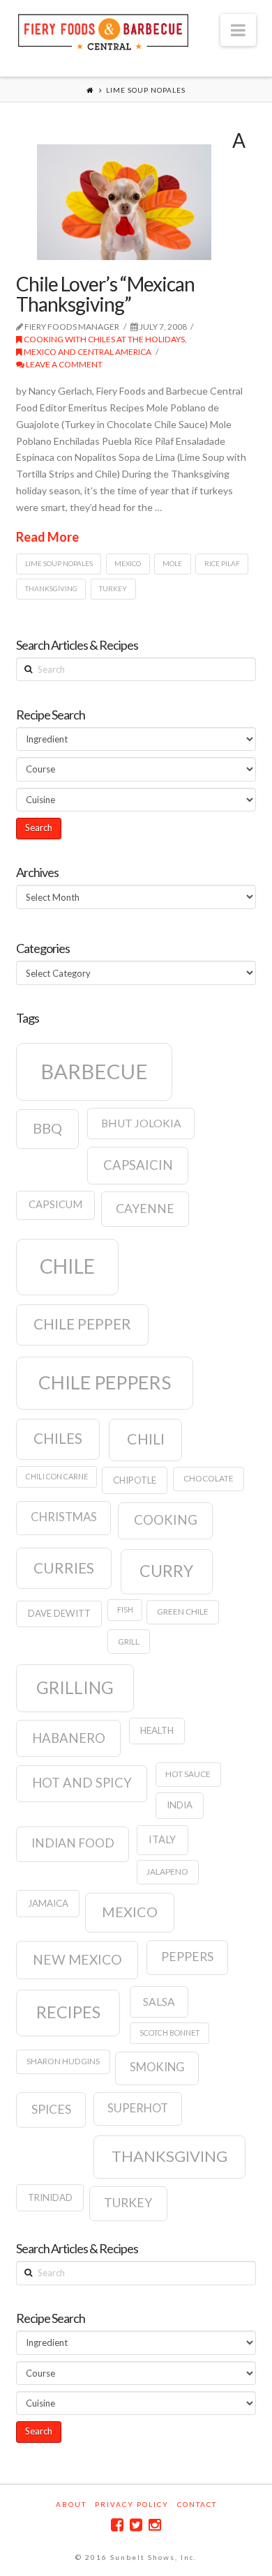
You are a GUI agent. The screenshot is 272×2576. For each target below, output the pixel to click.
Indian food (73, 1843)
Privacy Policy (132, 2504)
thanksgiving (51, 588)
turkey (113, 588)
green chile (183, 1611)
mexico (128, 563)
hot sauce (188, 1774)
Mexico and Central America (87, 352)
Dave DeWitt (59, 1613)
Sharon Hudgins (63, 2061)
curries (64, 1568)
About (71, 2504)
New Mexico (77, 1959)
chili (146, 1439)
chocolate (209, 1478)
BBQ (47, 1128)
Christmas (64, 1517)
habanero (69, 1738)
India (180, 1805)
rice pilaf (222, 563)
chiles (58, 1438)
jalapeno (167, 1872)
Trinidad (50, 2197)
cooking (166, 1520)
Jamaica (48, 1903)
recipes (68, 2012)
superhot (138, 2108)
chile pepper (82, 1324)
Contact (197, 2504)
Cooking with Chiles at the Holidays (104, 339)
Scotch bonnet (170, 2033)
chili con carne (57, 1476)
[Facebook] (117, 2525)
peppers (187, 1957)
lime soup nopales (59, 563)
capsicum (55, 1204)
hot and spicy (82, 1783)
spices (51, 2109)
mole (172, 563)
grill (129, 1641)
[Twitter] (136, 2525)
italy (162, 1839)
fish (125, 1609)
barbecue (94, 1071)
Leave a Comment (63, 364)
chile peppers (105, 1382)
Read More (47, 537)
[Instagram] (155, 2525)
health (157, 1730)
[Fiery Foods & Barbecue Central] (103, 30)
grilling (75, 1687)
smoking (157, 2067)
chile (67, 1266)
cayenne (145, 1209)
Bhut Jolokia (141, 1123)
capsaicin (138, 1165)
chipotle (135, 1480)
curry (166, 1571)
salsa (159, 2002)
